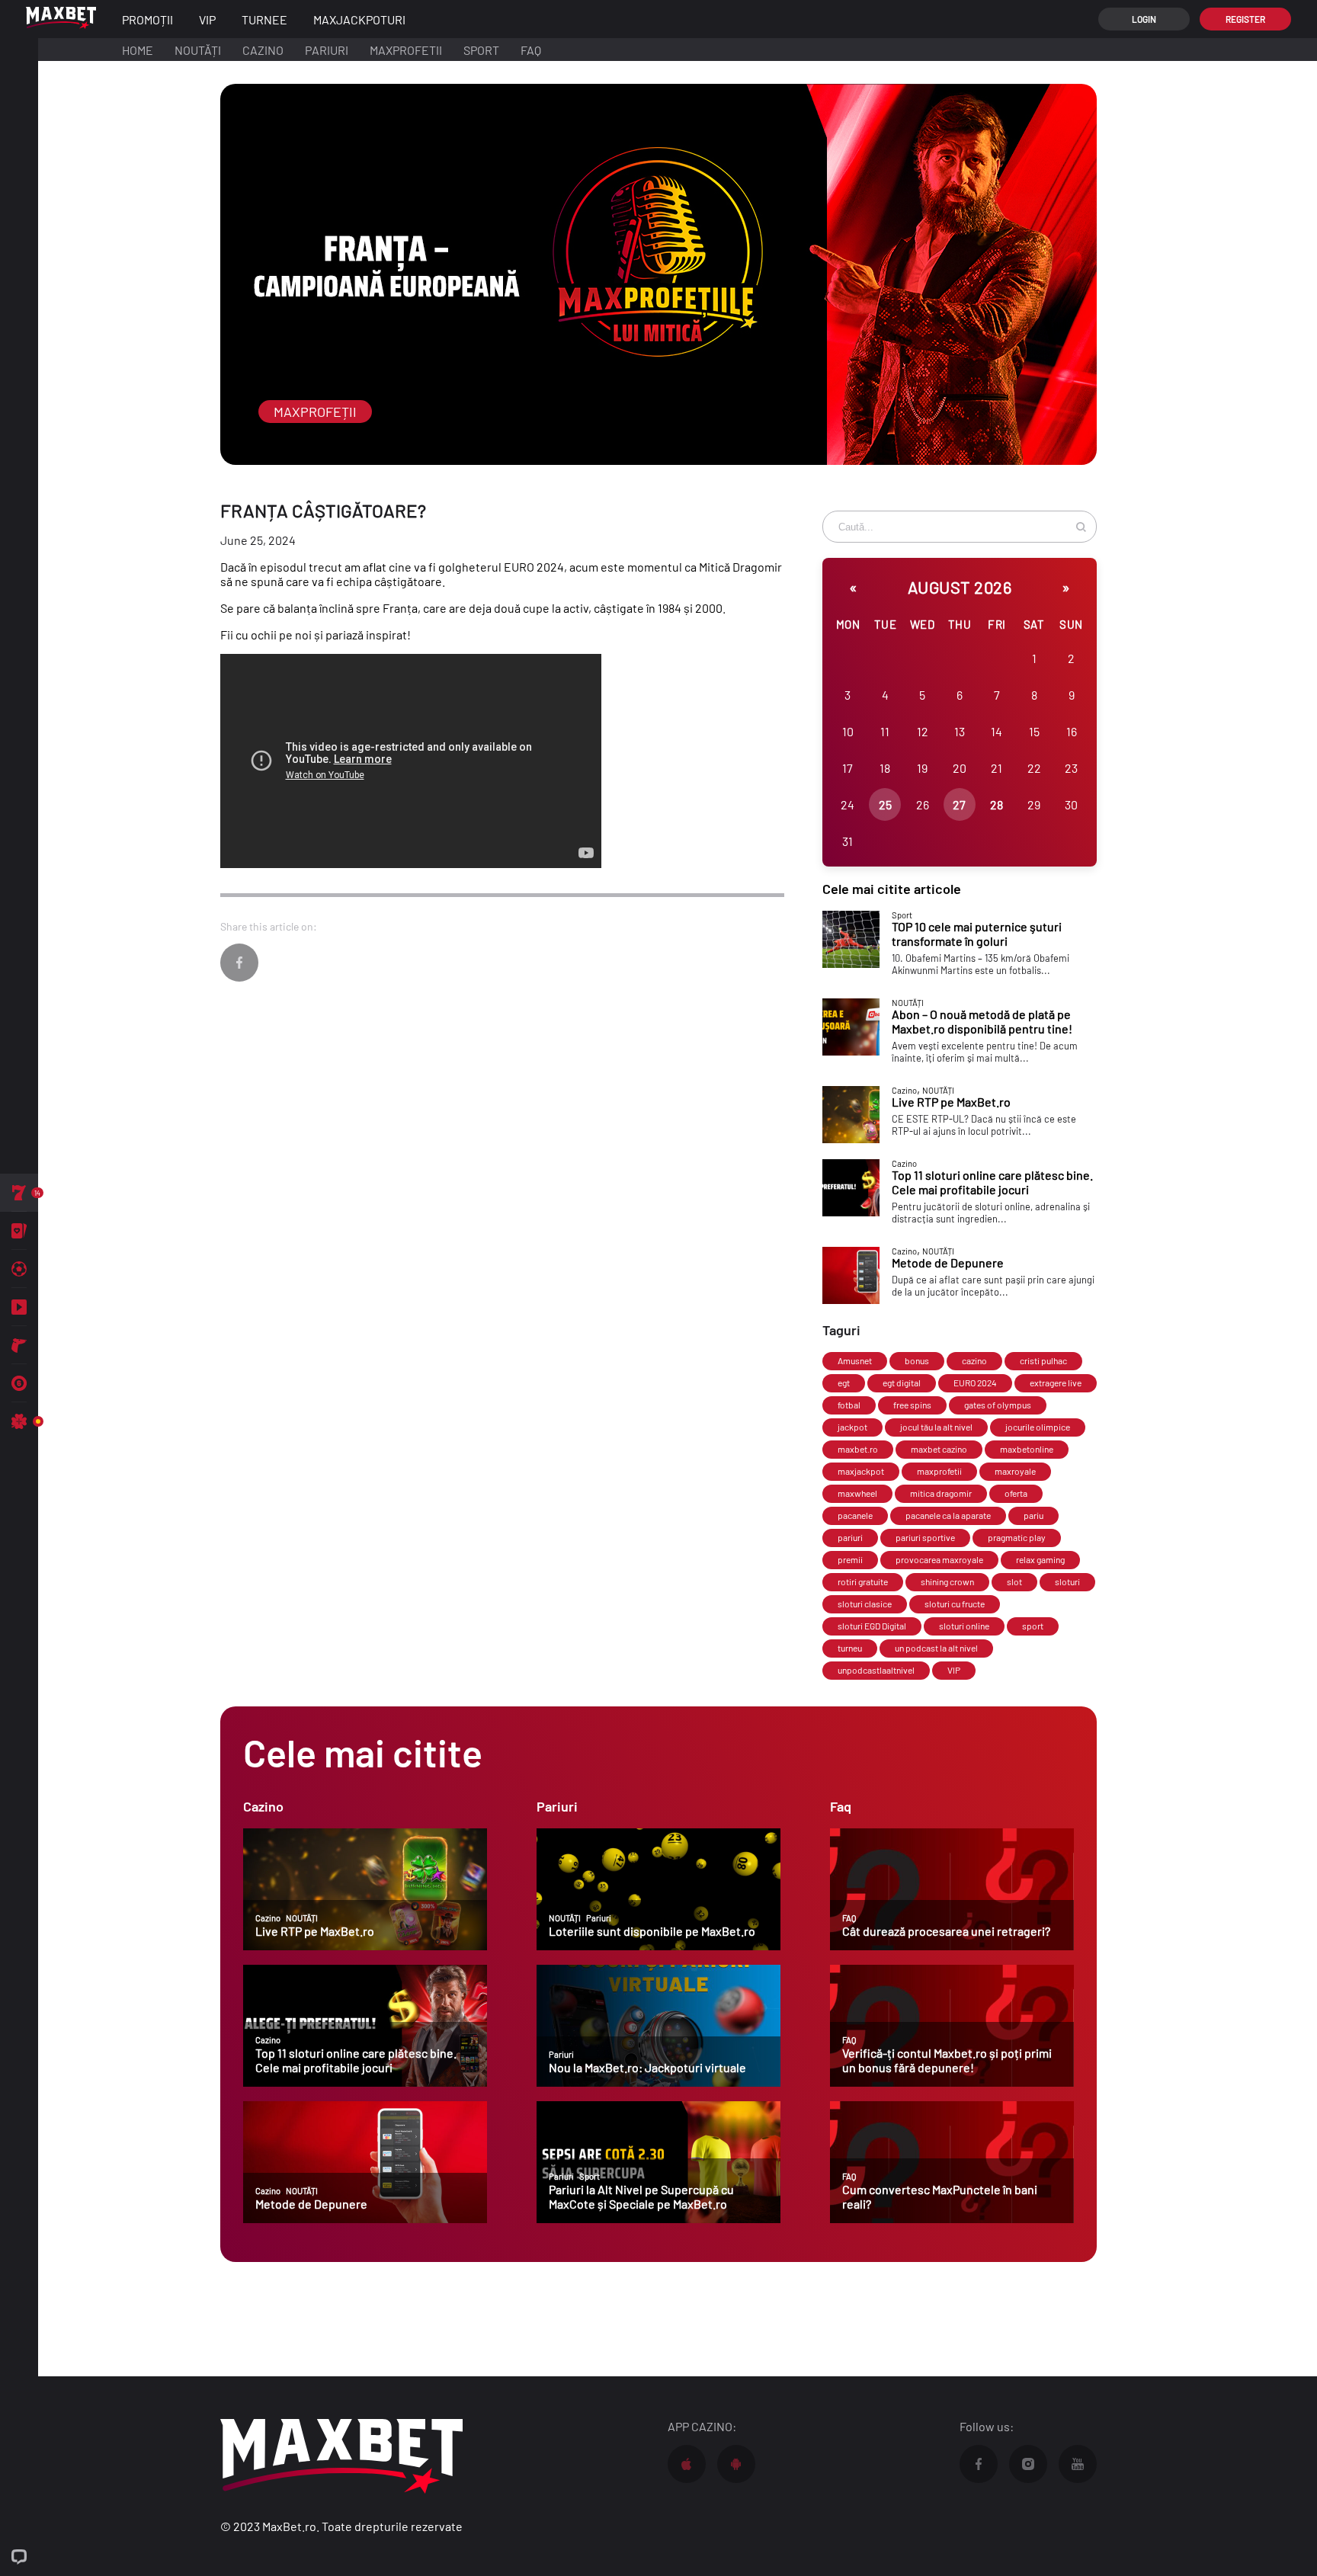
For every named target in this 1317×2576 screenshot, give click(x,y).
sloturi (1067, 1581)
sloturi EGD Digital (872, 1626)
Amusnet (855, 1360)
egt (844, 1383)
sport (1033, 1626)
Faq (531, 50)
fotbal (849, 1405)
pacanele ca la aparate (948, 1515)
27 (959, 804)
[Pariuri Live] (19, 1307)
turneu (850, 1648)
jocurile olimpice (1038, 1427)
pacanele (855, 1515)
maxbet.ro (858, 1449)
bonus (917, 1360)
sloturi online (964, 1626)
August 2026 (960, 587)
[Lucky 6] (19, 1383)
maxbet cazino (939, 1449)
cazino (974, 1360)
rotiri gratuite (863, 1581)
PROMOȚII (147, 19)
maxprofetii (939, 1471)
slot (1014, 1581)
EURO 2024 (975, 1383)
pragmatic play (1017, 1537)
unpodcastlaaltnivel (876, 1670)
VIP (954, 1670)
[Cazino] (19, 1193)
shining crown (947, 1581)
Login (1144, 19)
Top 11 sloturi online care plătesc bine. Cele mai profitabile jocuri (992, 1182)
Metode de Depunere (948, 1262)
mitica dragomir (941, 1493)
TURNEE (264, 19)
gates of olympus (998, 1405)
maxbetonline (1027, 1449)
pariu (1033, 1515)
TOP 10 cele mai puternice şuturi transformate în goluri (977, 934)
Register (1245, 19)
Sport (481, 50)
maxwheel (857, 1493)
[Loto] (19, 1421)
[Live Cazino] (19, 1231)
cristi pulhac (1043, 1360)
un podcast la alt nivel (936, 1648)
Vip (207, 19)
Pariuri (327, 50)
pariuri (850, 1537)
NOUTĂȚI (908, 1003)
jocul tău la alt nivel (936, 1427)
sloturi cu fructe (955, 1604)
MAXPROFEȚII (315, 412)
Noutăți (198, 50)
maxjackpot (861, 1471)
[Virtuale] (19, 1345)
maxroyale (1015, 1471)
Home (138, 50)
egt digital (902, 1383)
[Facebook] (239, 963)
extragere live (1056, 1383)
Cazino (263, 50)
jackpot (852, 1427)
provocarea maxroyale (939, 1559)
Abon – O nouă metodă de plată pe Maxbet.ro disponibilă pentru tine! (982, 1021)
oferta (1016, 1493)
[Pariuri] (19, 1269)
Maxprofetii (406, 50)
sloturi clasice (865, 1604)
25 (885, 804)
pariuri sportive (925, 1537)
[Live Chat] (19, 2557)
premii (850, 1559)
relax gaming (1040, 1559)
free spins (912, 1405)
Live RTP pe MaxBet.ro (951, 1102)
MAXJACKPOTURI (359, 19)
